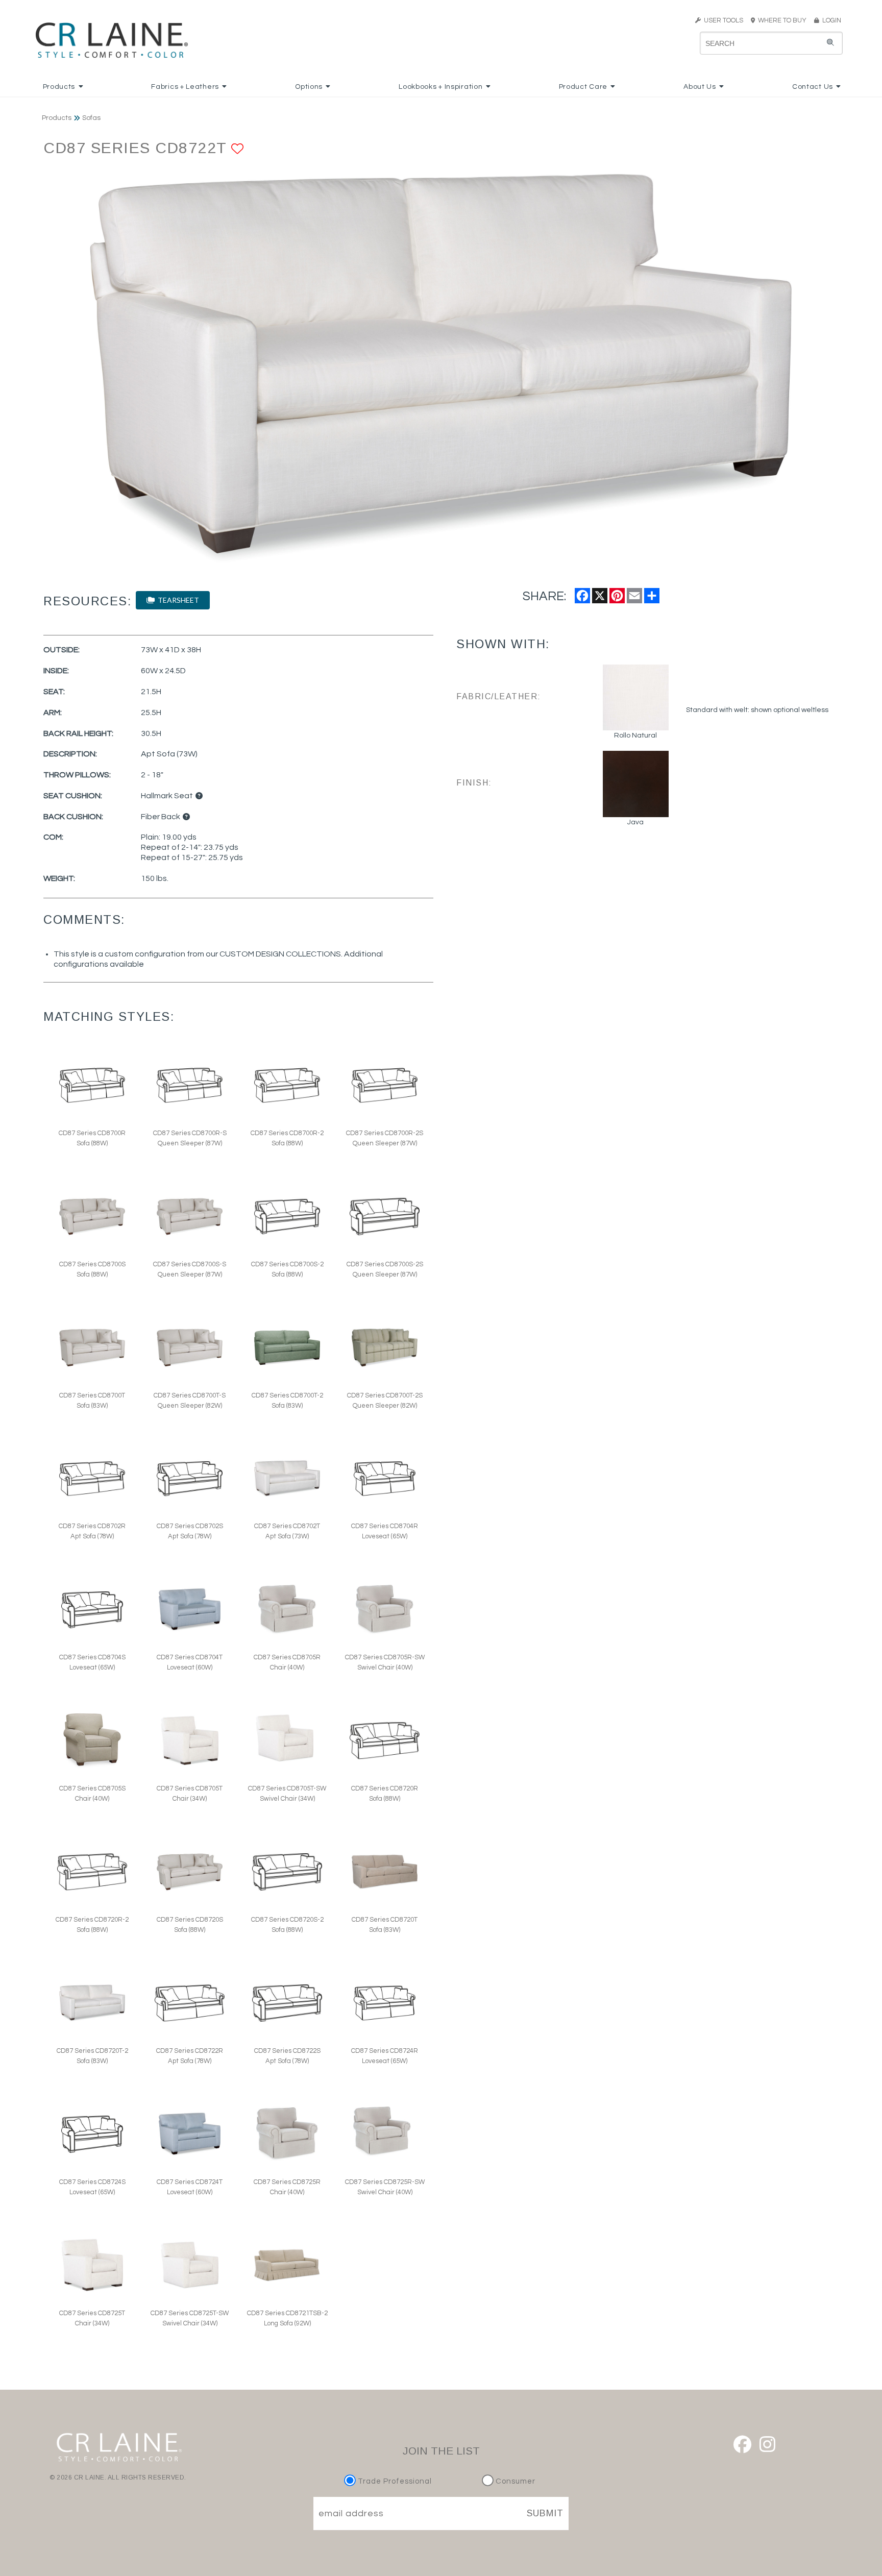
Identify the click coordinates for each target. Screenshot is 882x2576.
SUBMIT (545, 2513)
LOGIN (830, 20)
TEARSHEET (177, 600)
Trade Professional (394, 2481)
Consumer (514, 2481)
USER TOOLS (722, 20)
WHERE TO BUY (784, 20)
